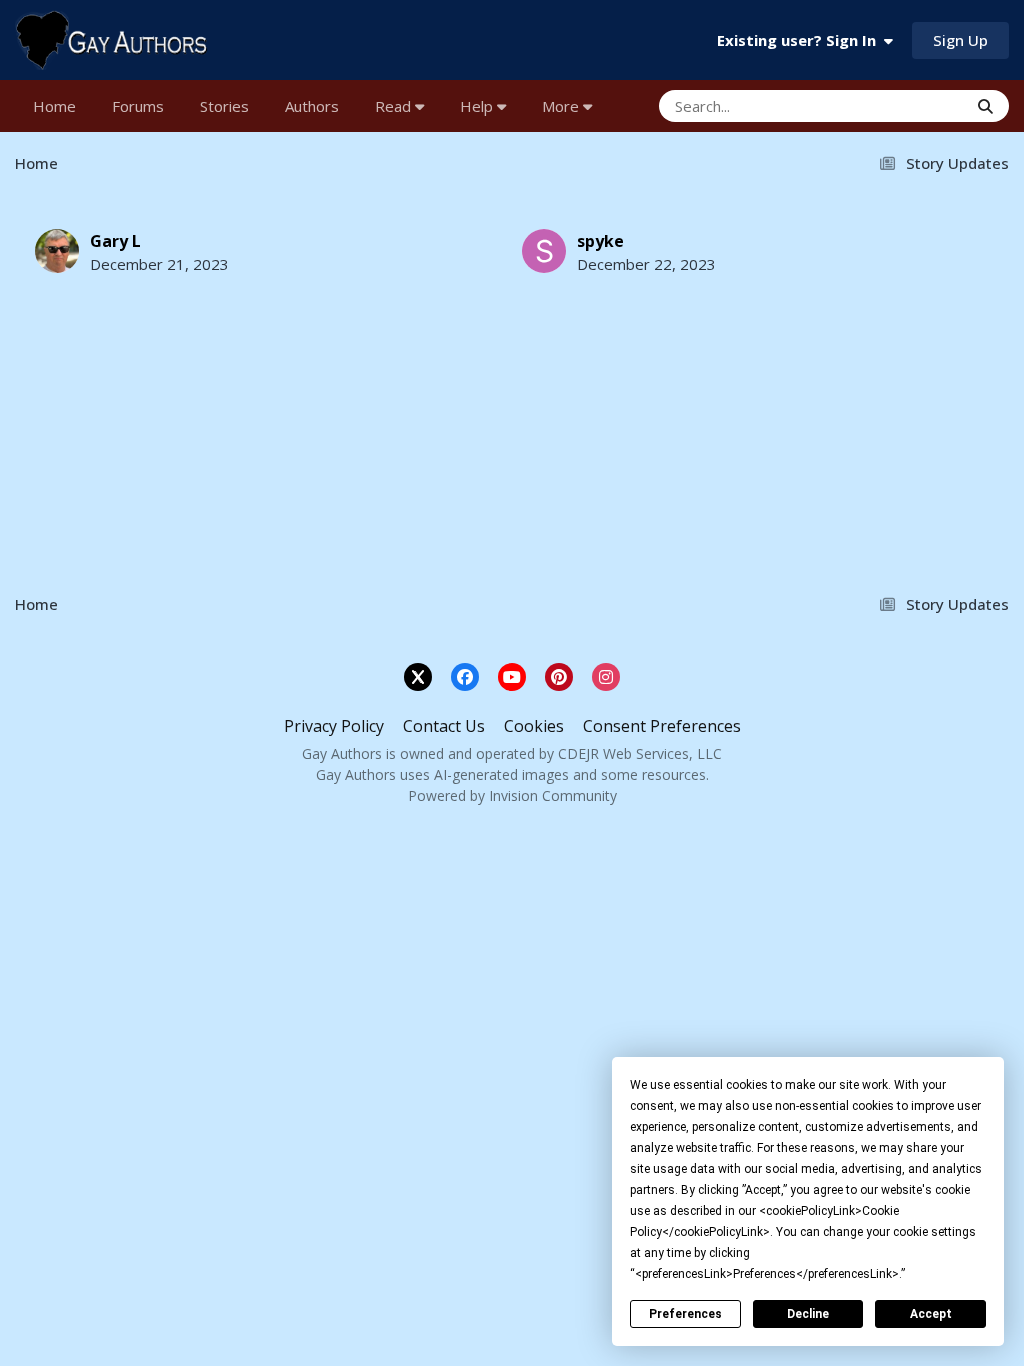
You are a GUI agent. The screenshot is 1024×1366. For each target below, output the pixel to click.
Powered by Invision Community (512, 795)
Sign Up (960, 40)
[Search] (985, 106)
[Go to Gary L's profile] (57, 251)
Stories (224, 106)
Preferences (685, 1314)
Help (478, 106)
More (560, 106)
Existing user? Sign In (800, 40)
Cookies (534, 726)
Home (54, 106)
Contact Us (444, 726)
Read (395, 106)
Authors (312, 106)
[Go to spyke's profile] (544, 251)
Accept (931, 1314)
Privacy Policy (334, 726)
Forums (138, 106)
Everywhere (902, 105)
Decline (808, 1314)
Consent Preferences (662, 726)
